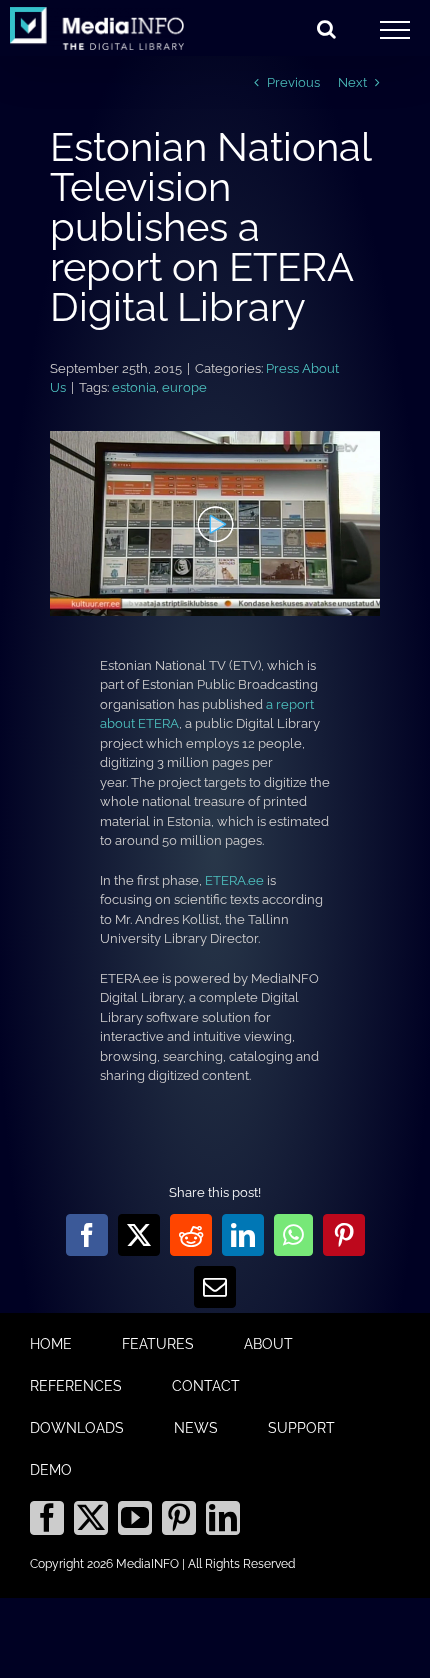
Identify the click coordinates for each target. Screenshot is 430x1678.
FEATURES (158, 1344)
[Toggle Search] (326, 29)
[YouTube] (135, 1518)
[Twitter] (91, 1518)
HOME (51, 1344)
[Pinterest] (179, 1518)
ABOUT (268, 1344)
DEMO (51, 1470)
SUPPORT (301, 1428)
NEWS (196, 1428)
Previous (293, 82)
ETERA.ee (234, 880)
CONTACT (206, 1386)
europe (184, 387)
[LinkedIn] (223, 1518)
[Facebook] (47, 1518)
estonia (134, 387)
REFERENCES (76, 1386)
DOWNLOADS (77, 1428)
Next (352, 82)
